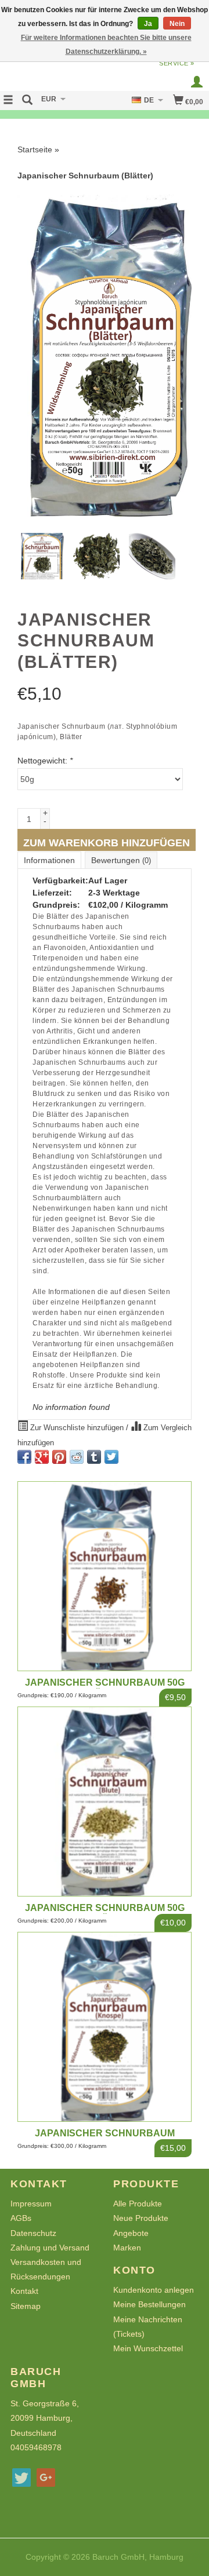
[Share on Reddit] (77, 1457)
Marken (127, 2248)
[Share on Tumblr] (94, 1457)
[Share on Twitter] (111, 1457)
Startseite (35, 149)
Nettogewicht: (45, 761)
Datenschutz (33, 2233)
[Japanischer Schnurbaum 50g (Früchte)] (105, 1576)
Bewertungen (121, 860)
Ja (148, 24)
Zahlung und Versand (50, 2248)
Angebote (131, 2233)
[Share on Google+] (42, 1457)
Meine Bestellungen (149, 2304)
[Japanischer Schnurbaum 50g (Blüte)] (105, 1802)
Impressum (31, 2204)
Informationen (49, 860)
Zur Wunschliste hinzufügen (77, 1428)
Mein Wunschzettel (148, 2348)
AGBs (21, 2218)
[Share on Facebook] (24, 1457)
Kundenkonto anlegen (154, 2290)
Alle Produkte (138, 2204)
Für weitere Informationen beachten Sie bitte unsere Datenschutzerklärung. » (106, 45)
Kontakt (24, 2291)
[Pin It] (59, 1457)
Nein (177, 24)
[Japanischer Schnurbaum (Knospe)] (105, 2027)
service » (177, 63)
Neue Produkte (141, 2218)
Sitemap (26, 2306)
